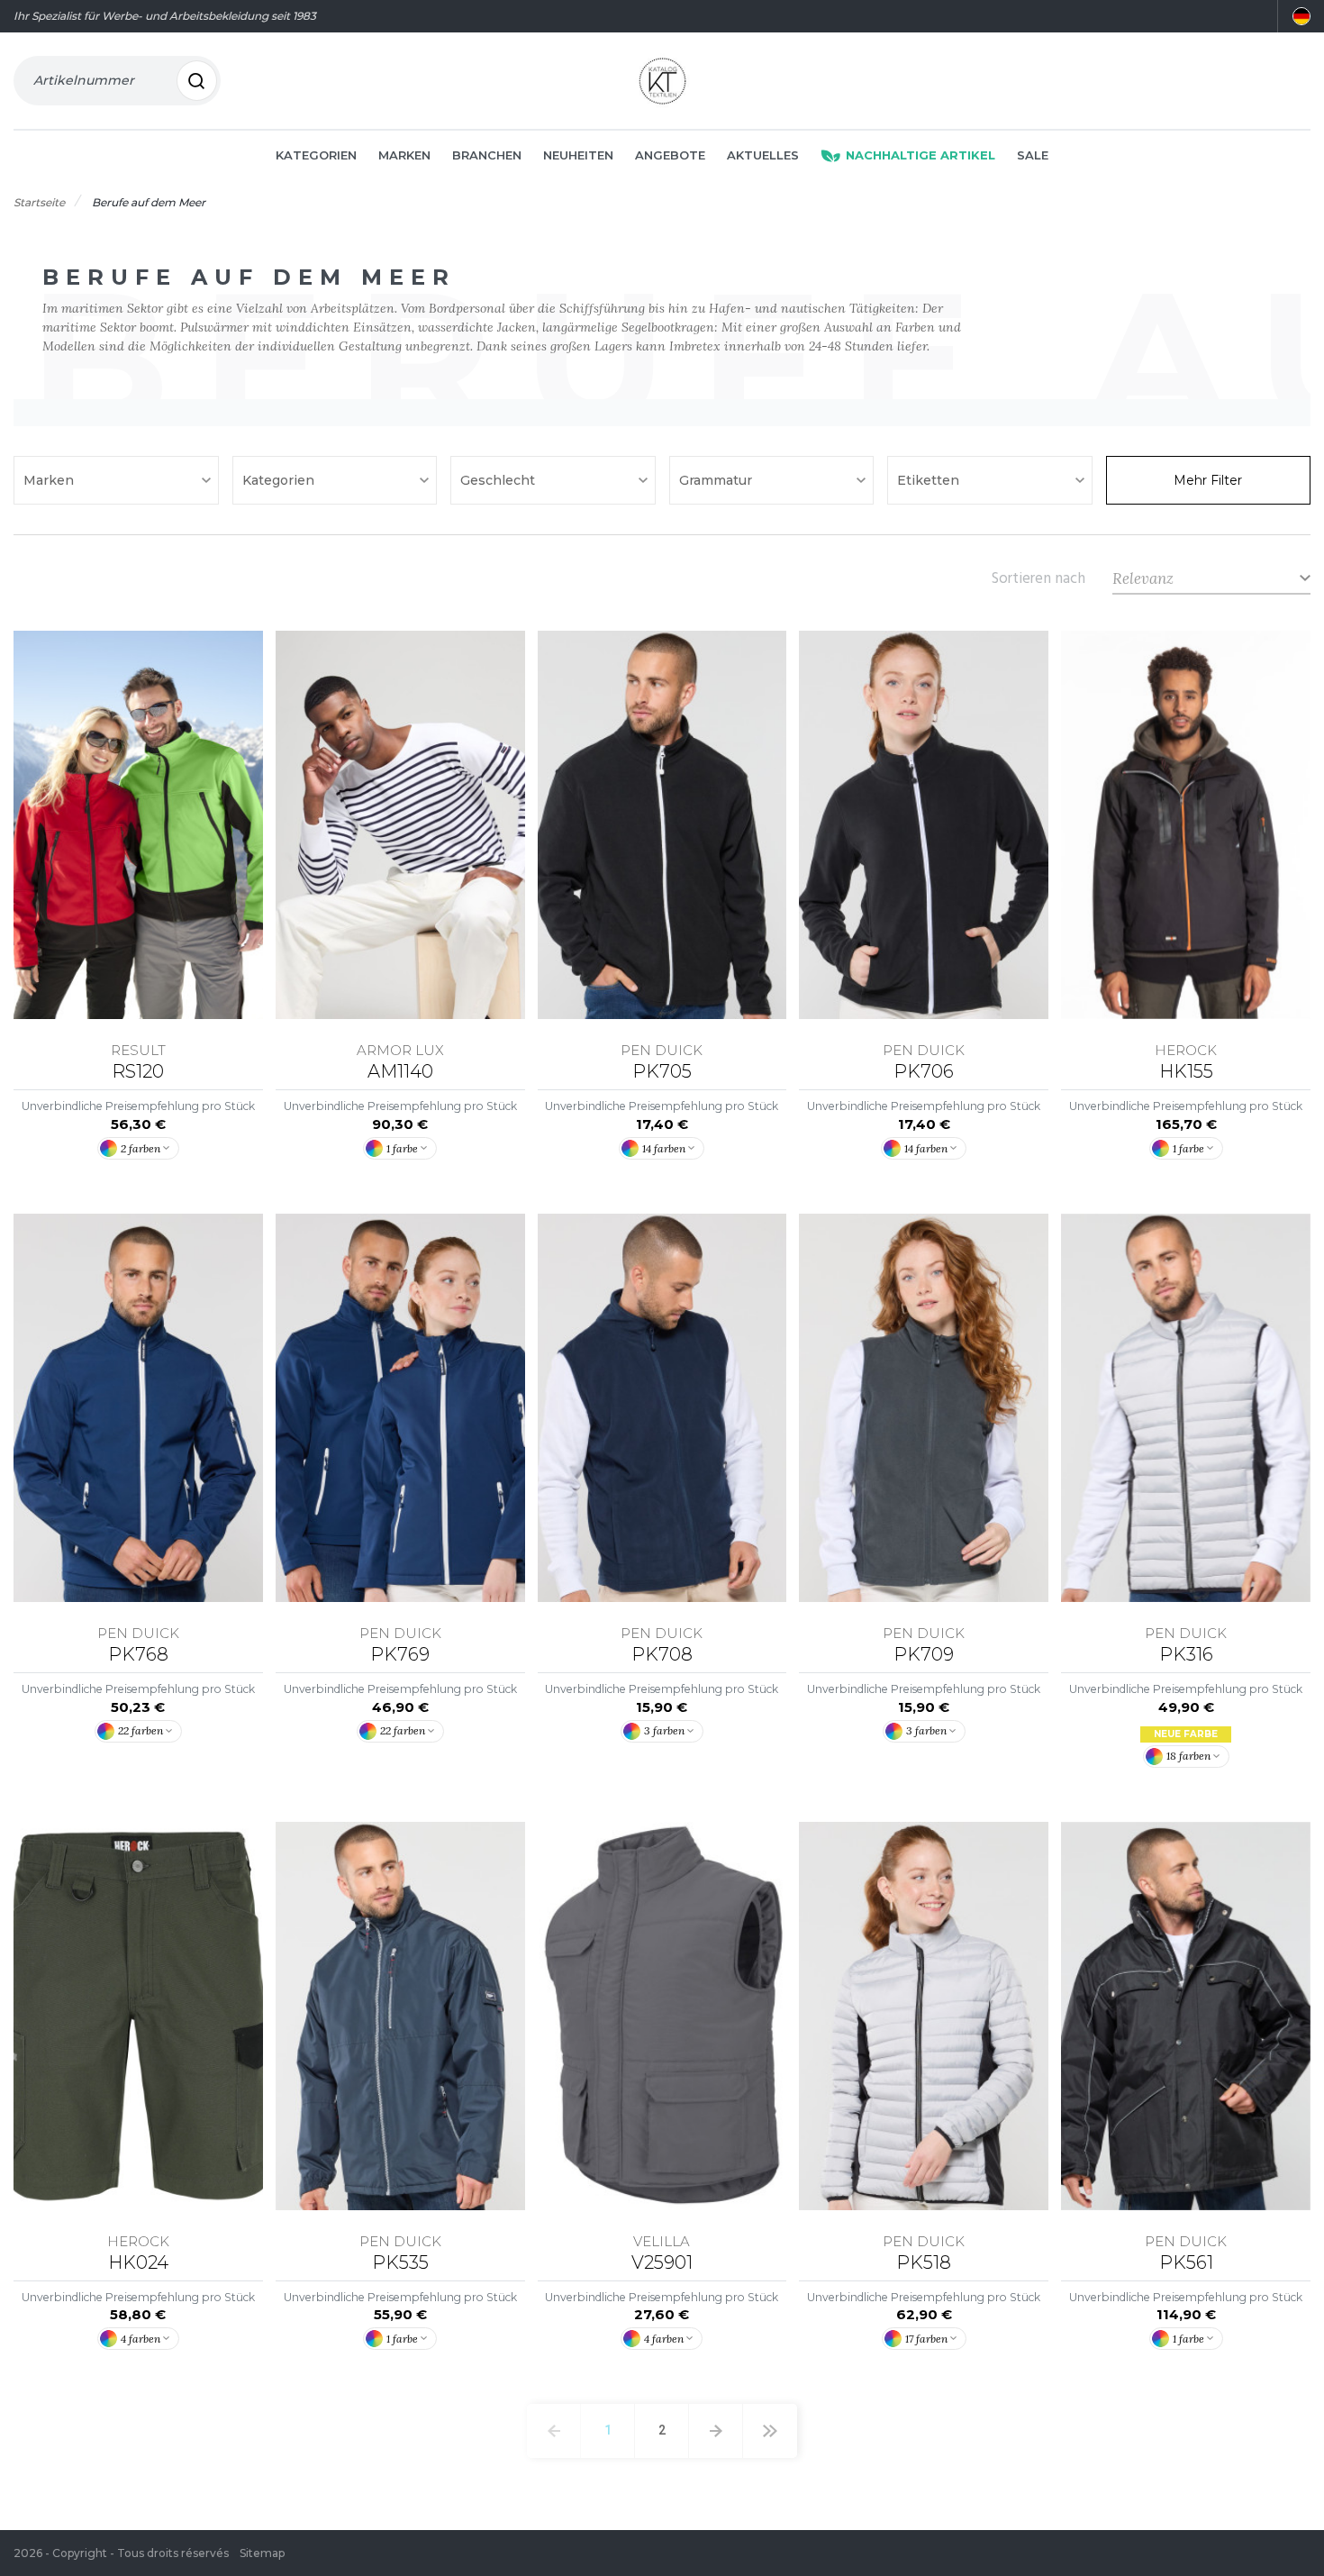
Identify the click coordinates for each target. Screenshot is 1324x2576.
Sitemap (262, 2553)
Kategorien (316, 155)
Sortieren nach (1038, 578)
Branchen (487, 155)
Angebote (670, 155)
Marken (404, 155)
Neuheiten (578, 155)
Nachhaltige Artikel (920, 155)
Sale (1033, 155)
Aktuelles (763, 155)
